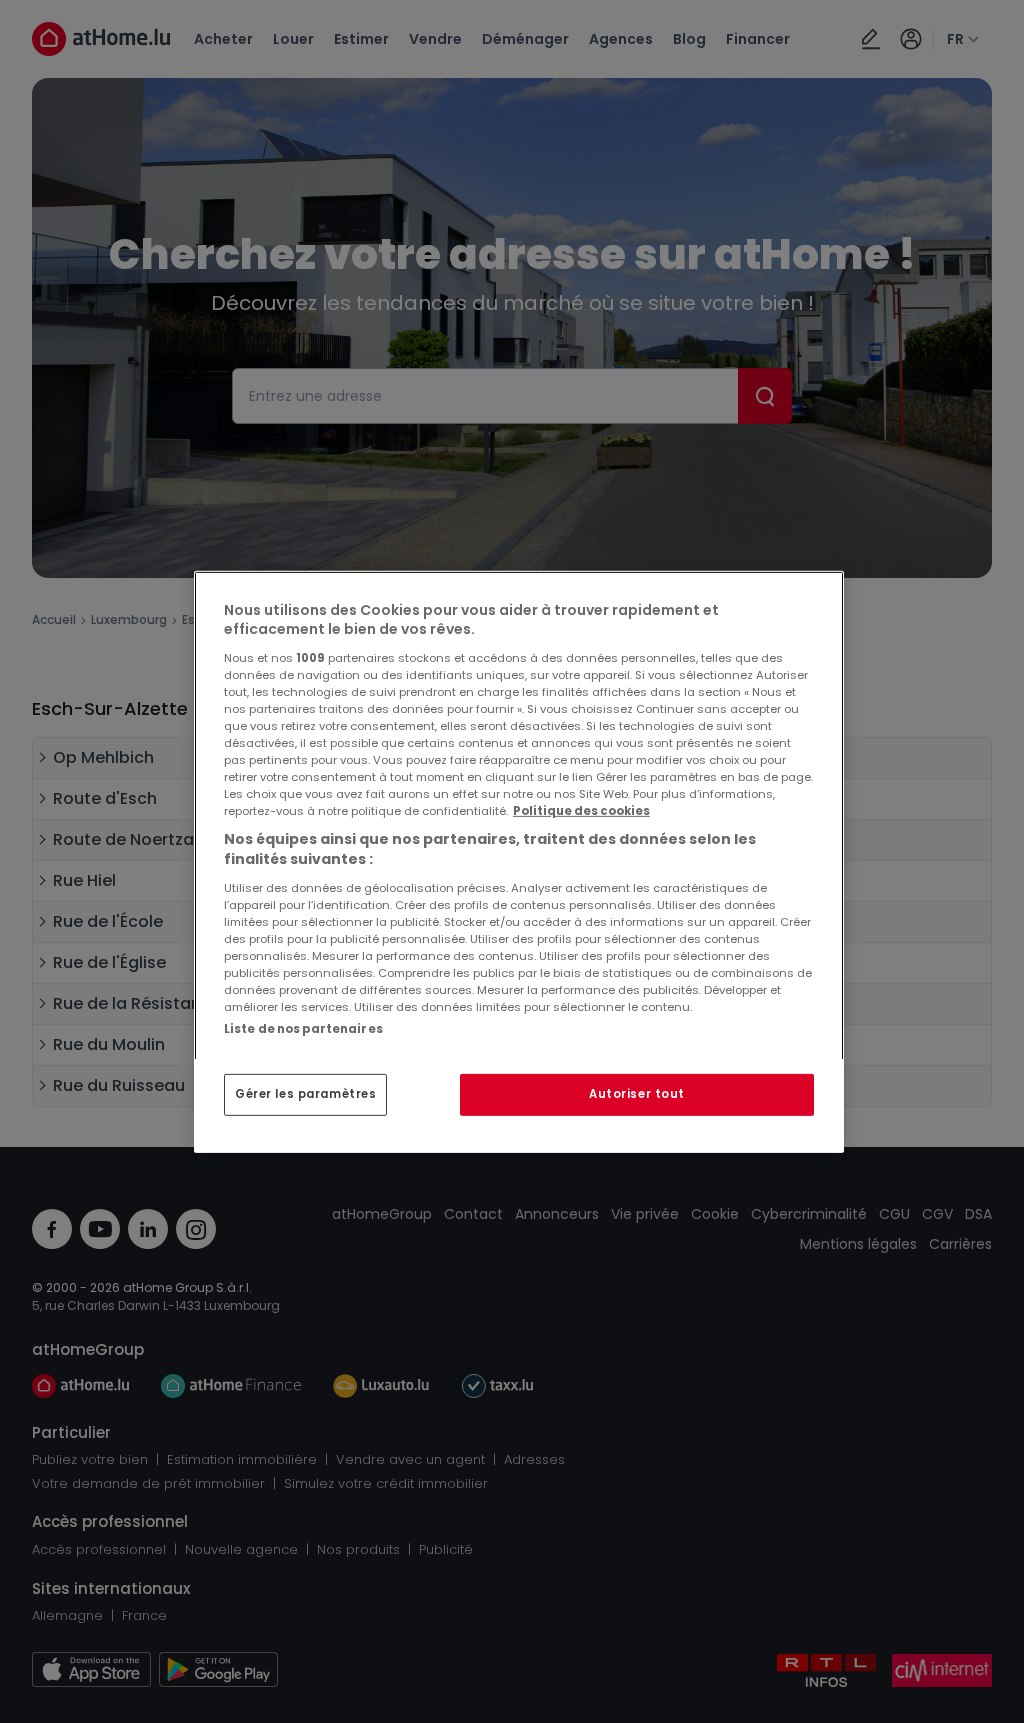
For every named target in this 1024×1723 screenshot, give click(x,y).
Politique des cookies (581, 811)
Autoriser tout (637, 1094)
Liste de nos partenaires (303, 1028)
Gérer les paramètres (305, 1094)
